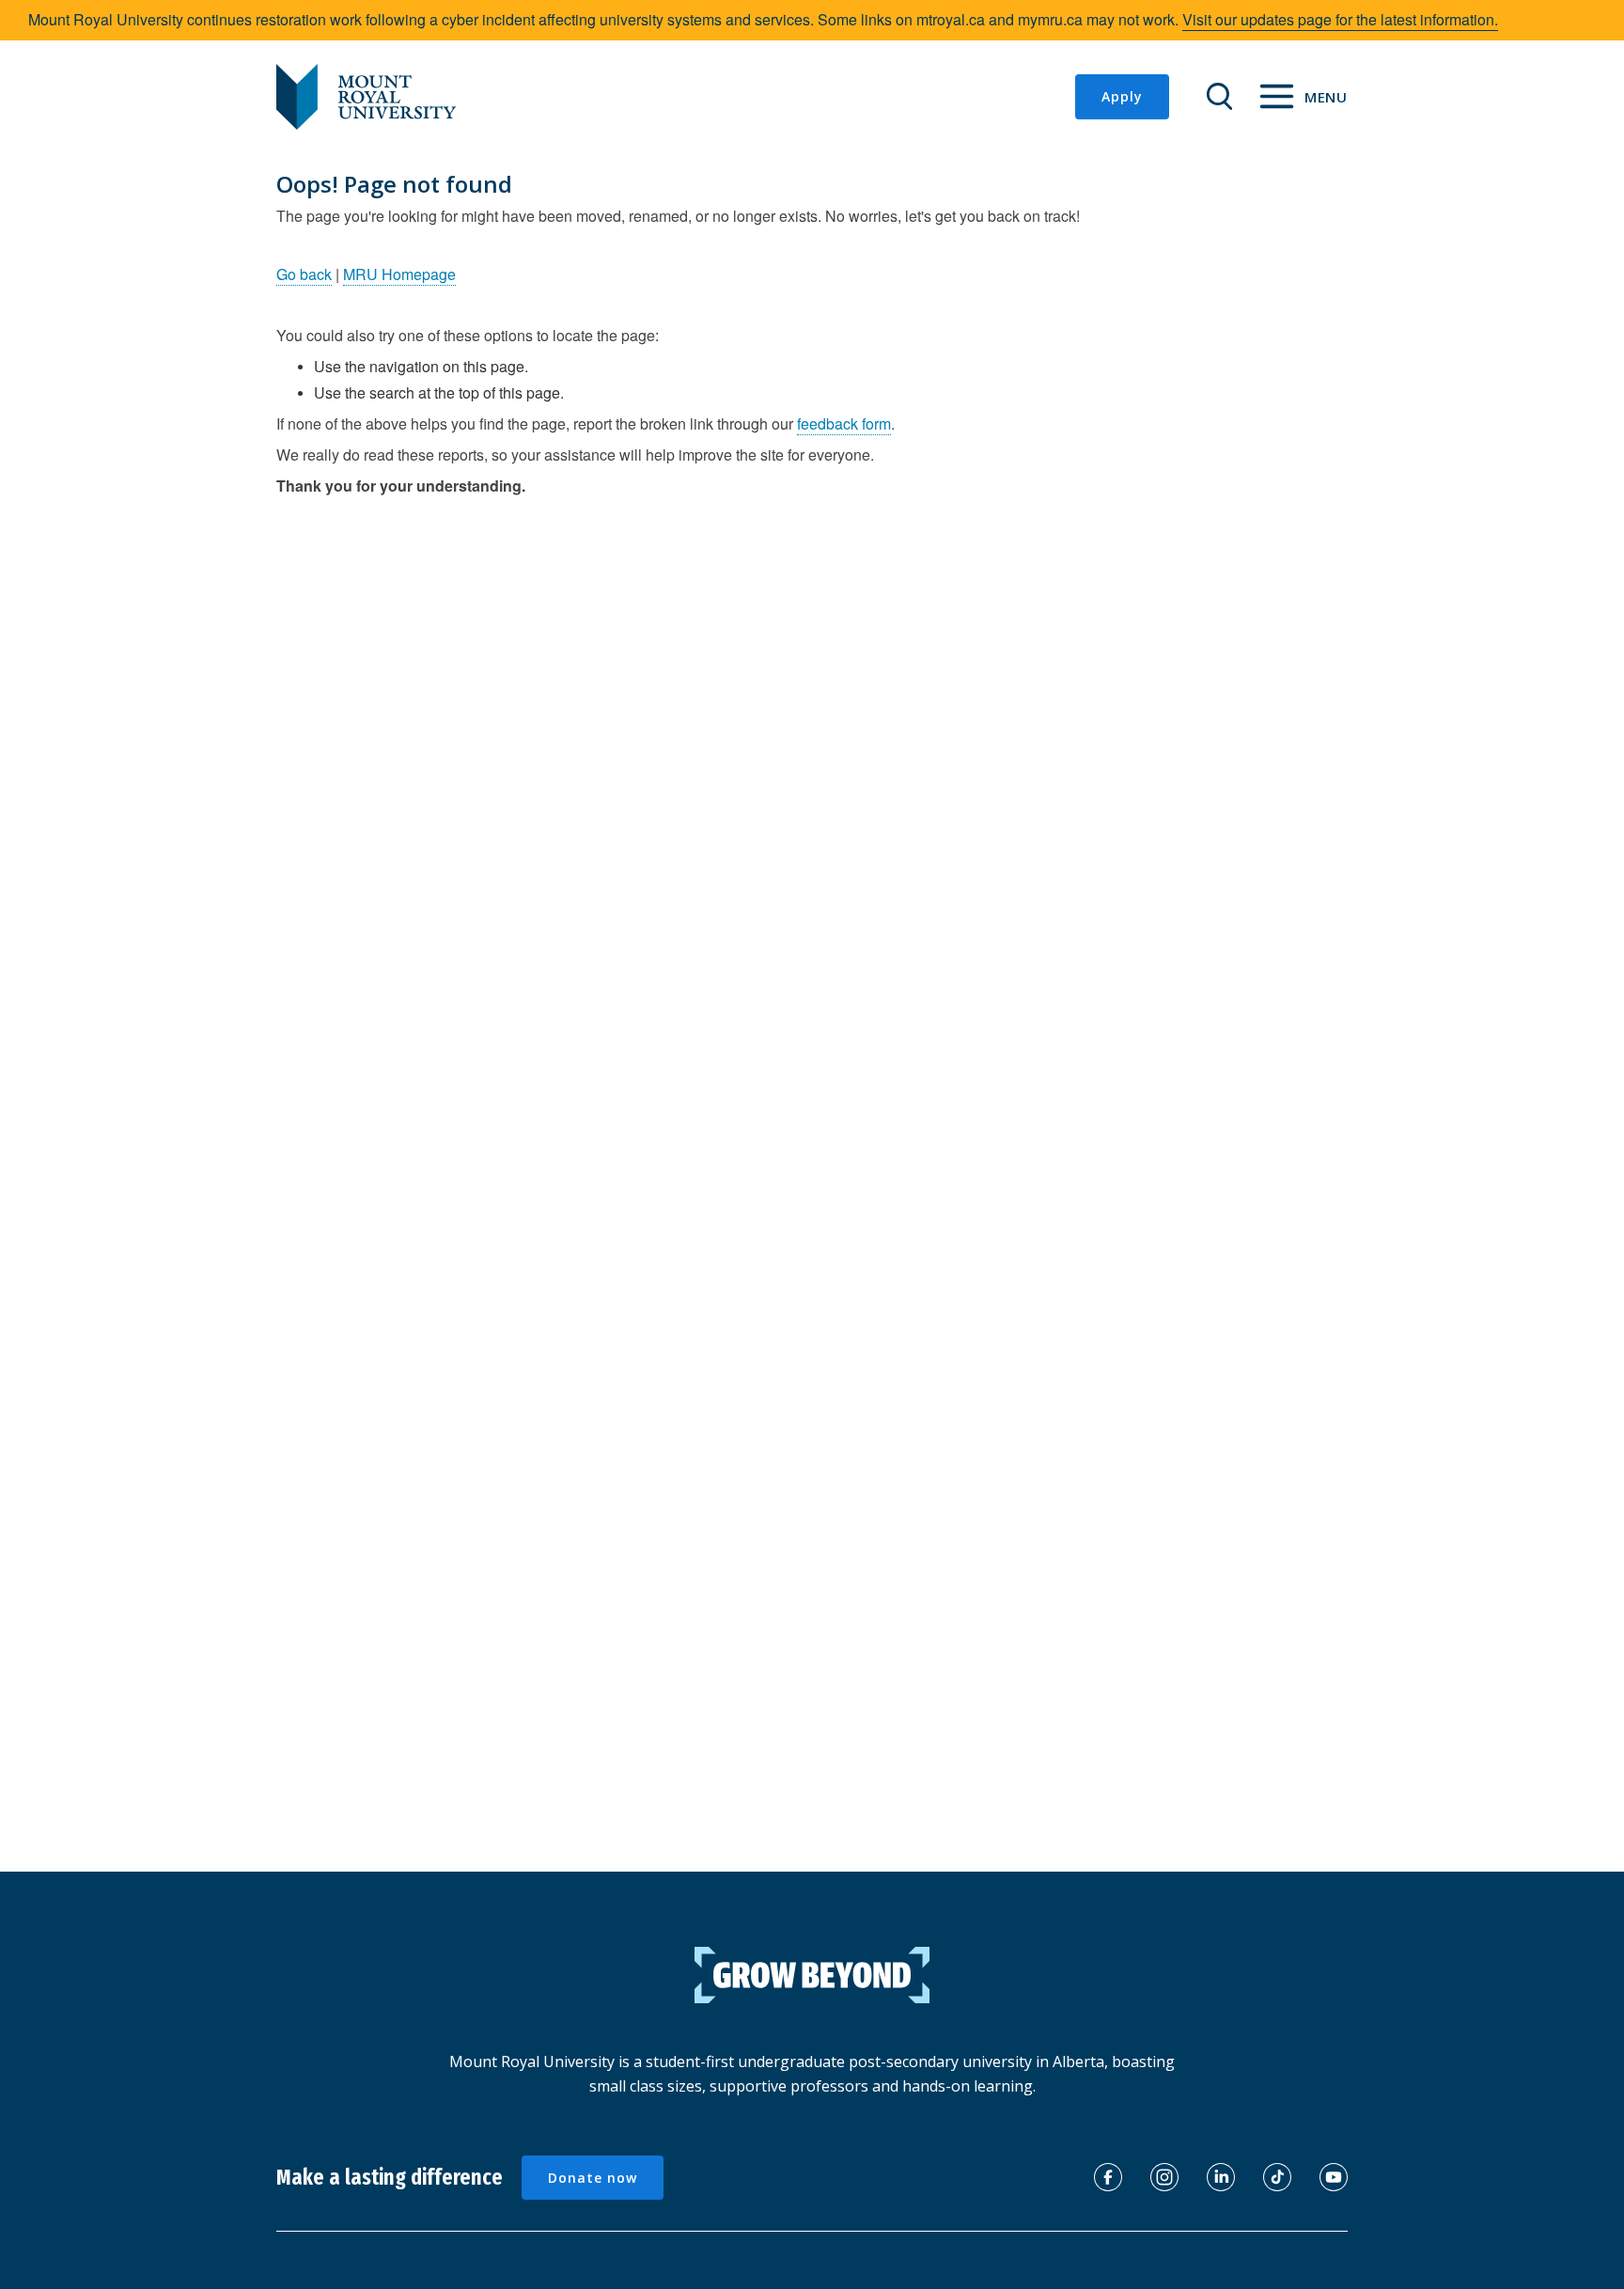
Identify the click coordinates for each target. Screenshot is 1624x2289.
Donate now (593, 2178)
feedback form (844, 423)
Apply (1122, 96)
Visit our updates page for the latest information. (1340, 19)
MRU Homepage (399, 274)
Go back (304, 274)
